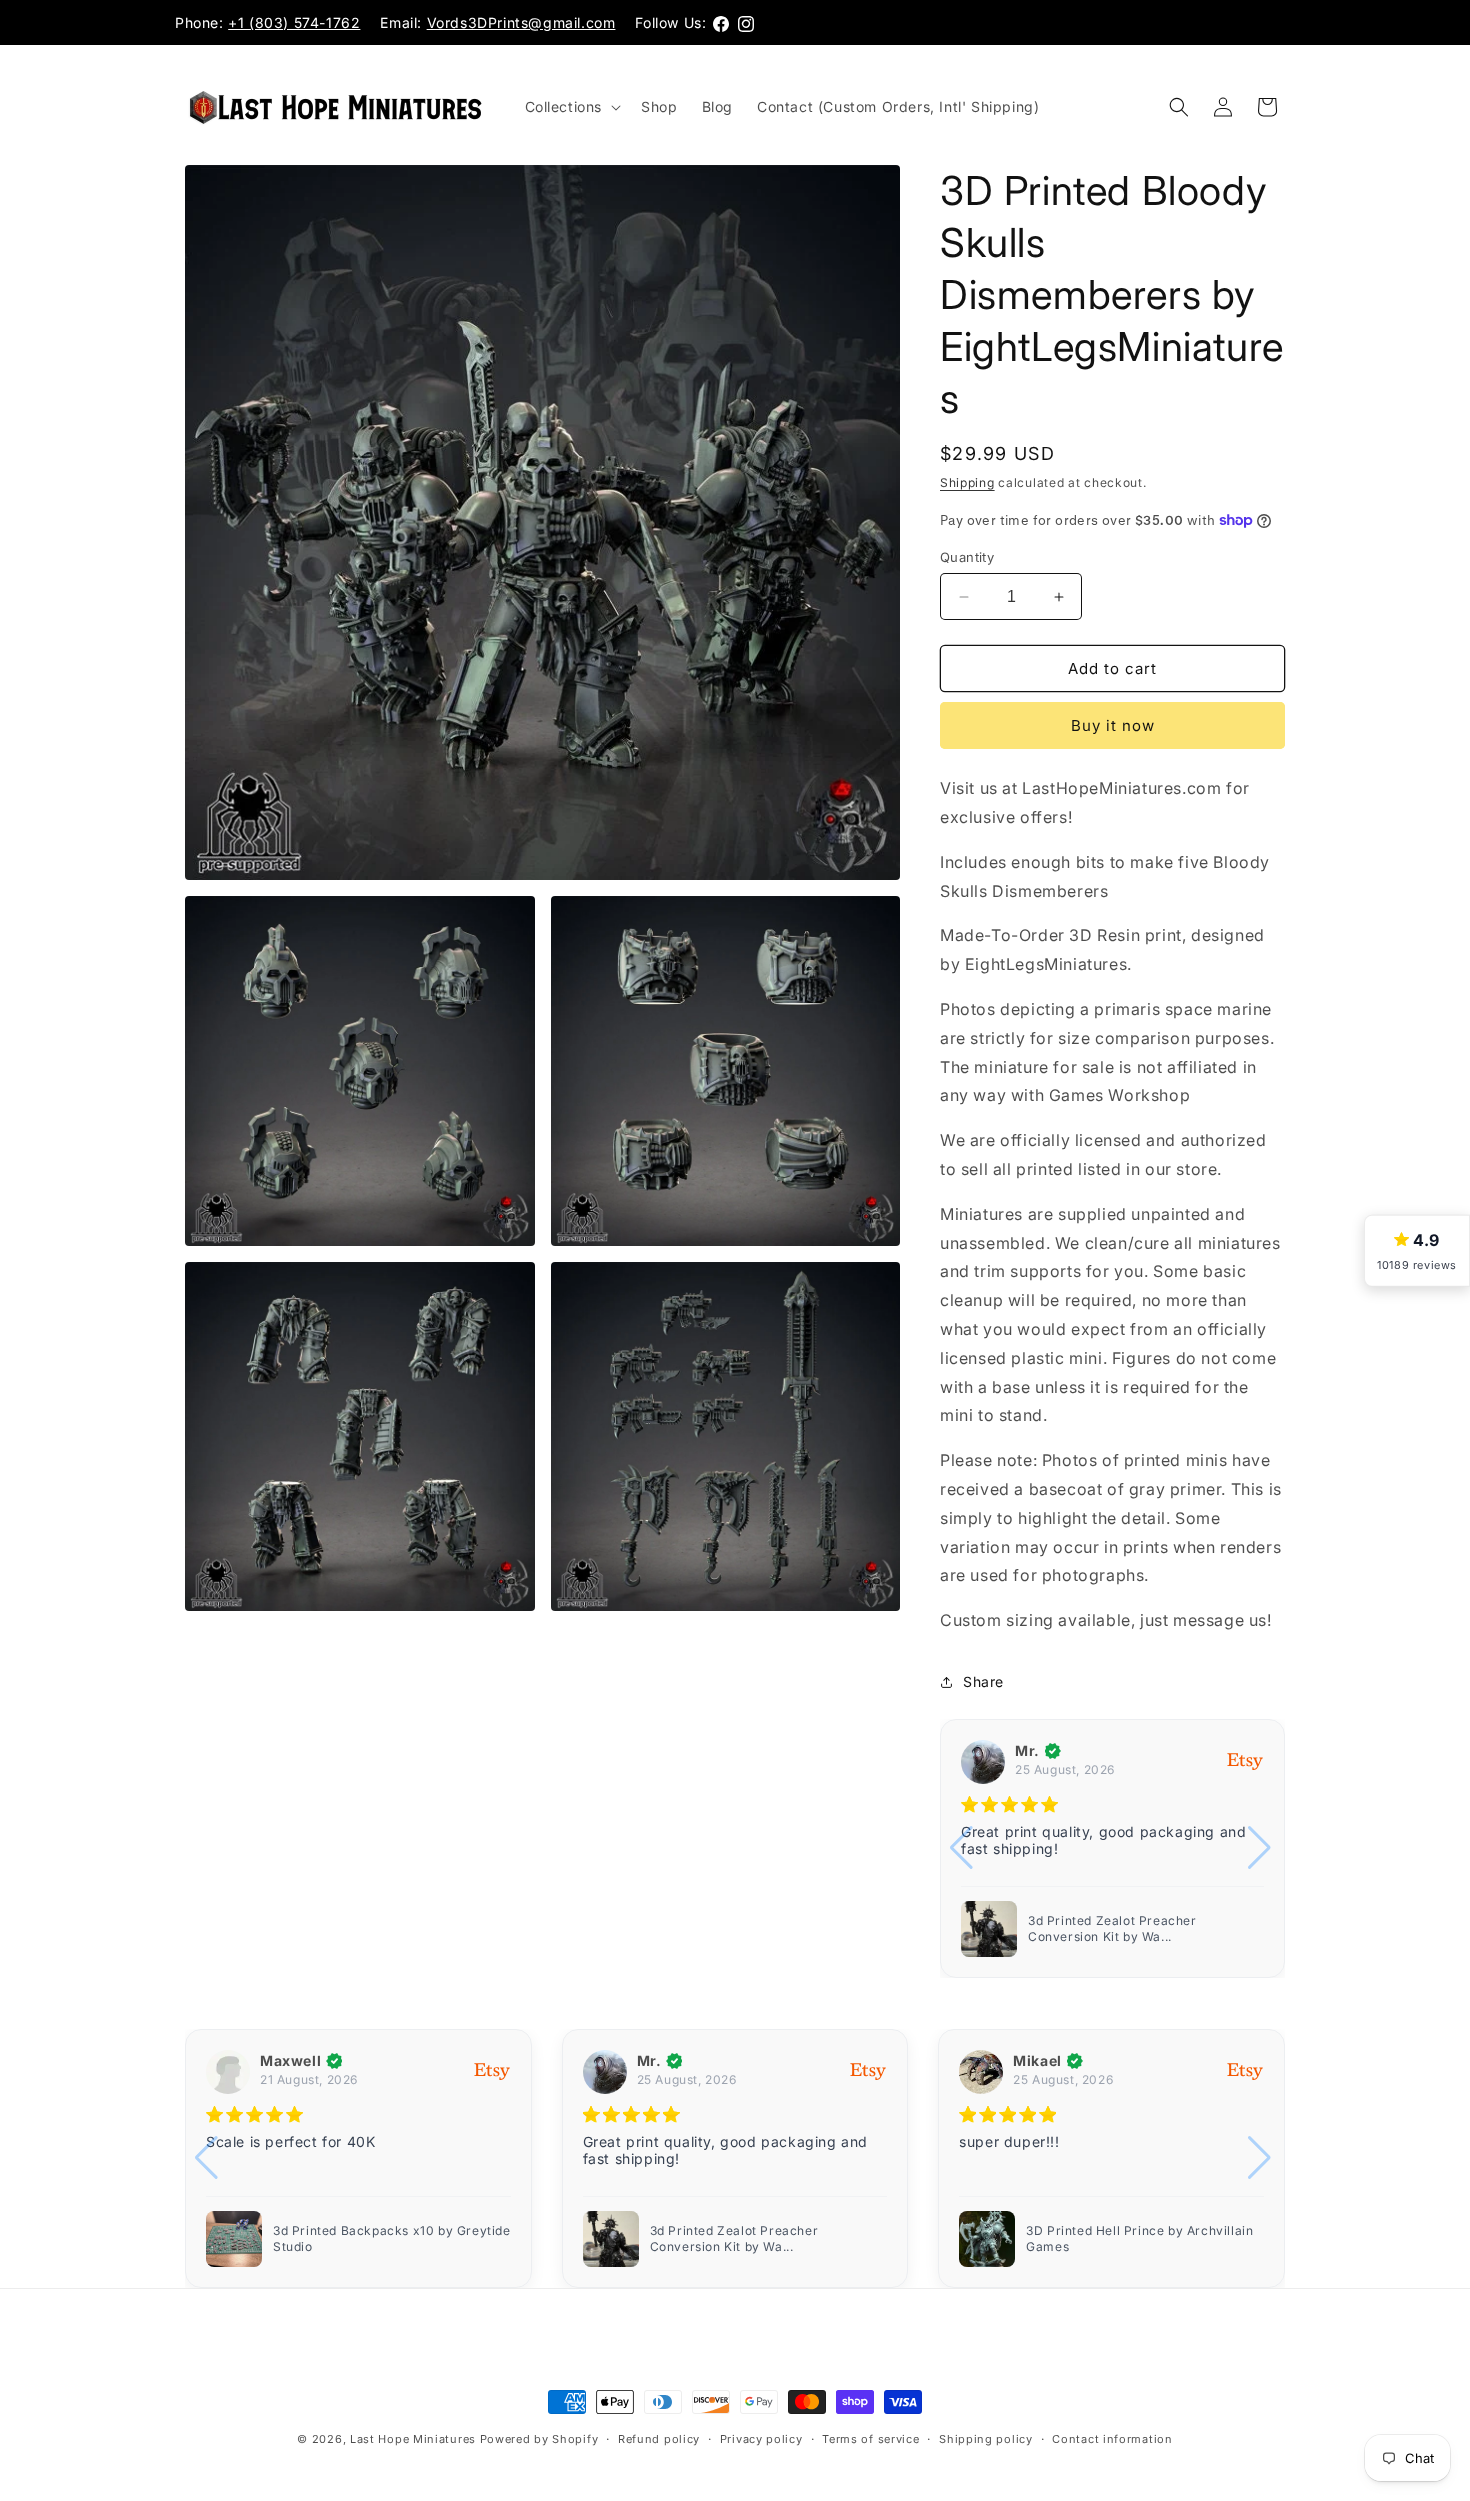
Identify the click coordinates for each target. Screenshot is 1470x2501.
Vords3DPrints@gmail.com (521, 22)
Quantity (967, 557)
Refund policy (659, 2439)
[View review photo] (234, 2239)
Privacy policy (761, 2439)
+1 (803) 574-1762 (294, 22)
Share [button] (983, 1681)
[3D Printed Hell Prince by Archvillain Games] (989, 1929)
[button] (571, 107)
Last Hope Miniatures (413, 2439)
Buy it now (1113, 725)
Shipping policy (986, 2439)
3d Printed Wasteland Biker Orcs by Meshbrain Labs (1136, 2238)
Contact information (1112, 2439)
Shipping (967, 482)
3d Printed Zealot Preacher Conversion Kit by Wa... (357, 2238)
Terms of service (870, 2439)
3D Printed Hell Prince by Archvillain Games (1141, 1928)
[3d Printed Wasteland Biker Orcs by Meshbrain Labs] (987, 2239)
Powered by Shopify (539, 2439)
